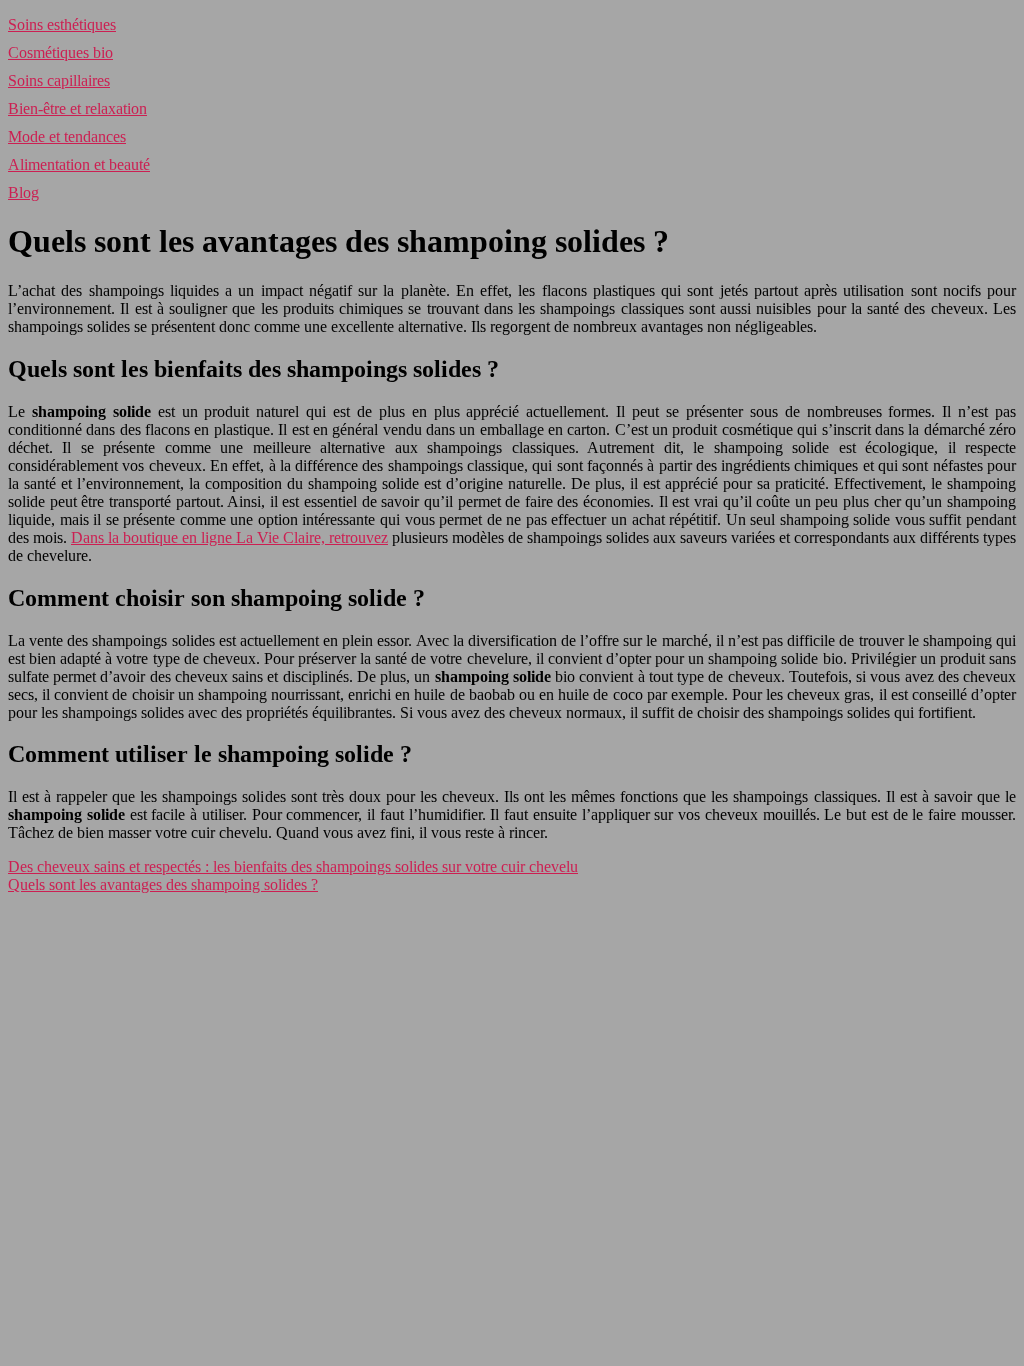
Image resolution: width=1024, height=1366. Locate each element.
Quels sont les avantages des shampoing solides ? (163, 884)
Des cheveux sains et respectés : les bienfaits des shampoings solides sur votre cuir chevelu (293, 866)
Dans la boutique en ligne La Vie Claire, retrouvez (229, 537)
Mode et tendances (67, 136)
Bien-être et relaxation (77, 108)
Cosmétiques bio (60, 52)
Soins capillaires (59, 80)
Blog (23, 192)
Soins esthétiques (62, 24)
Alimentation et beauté (79, 164)
